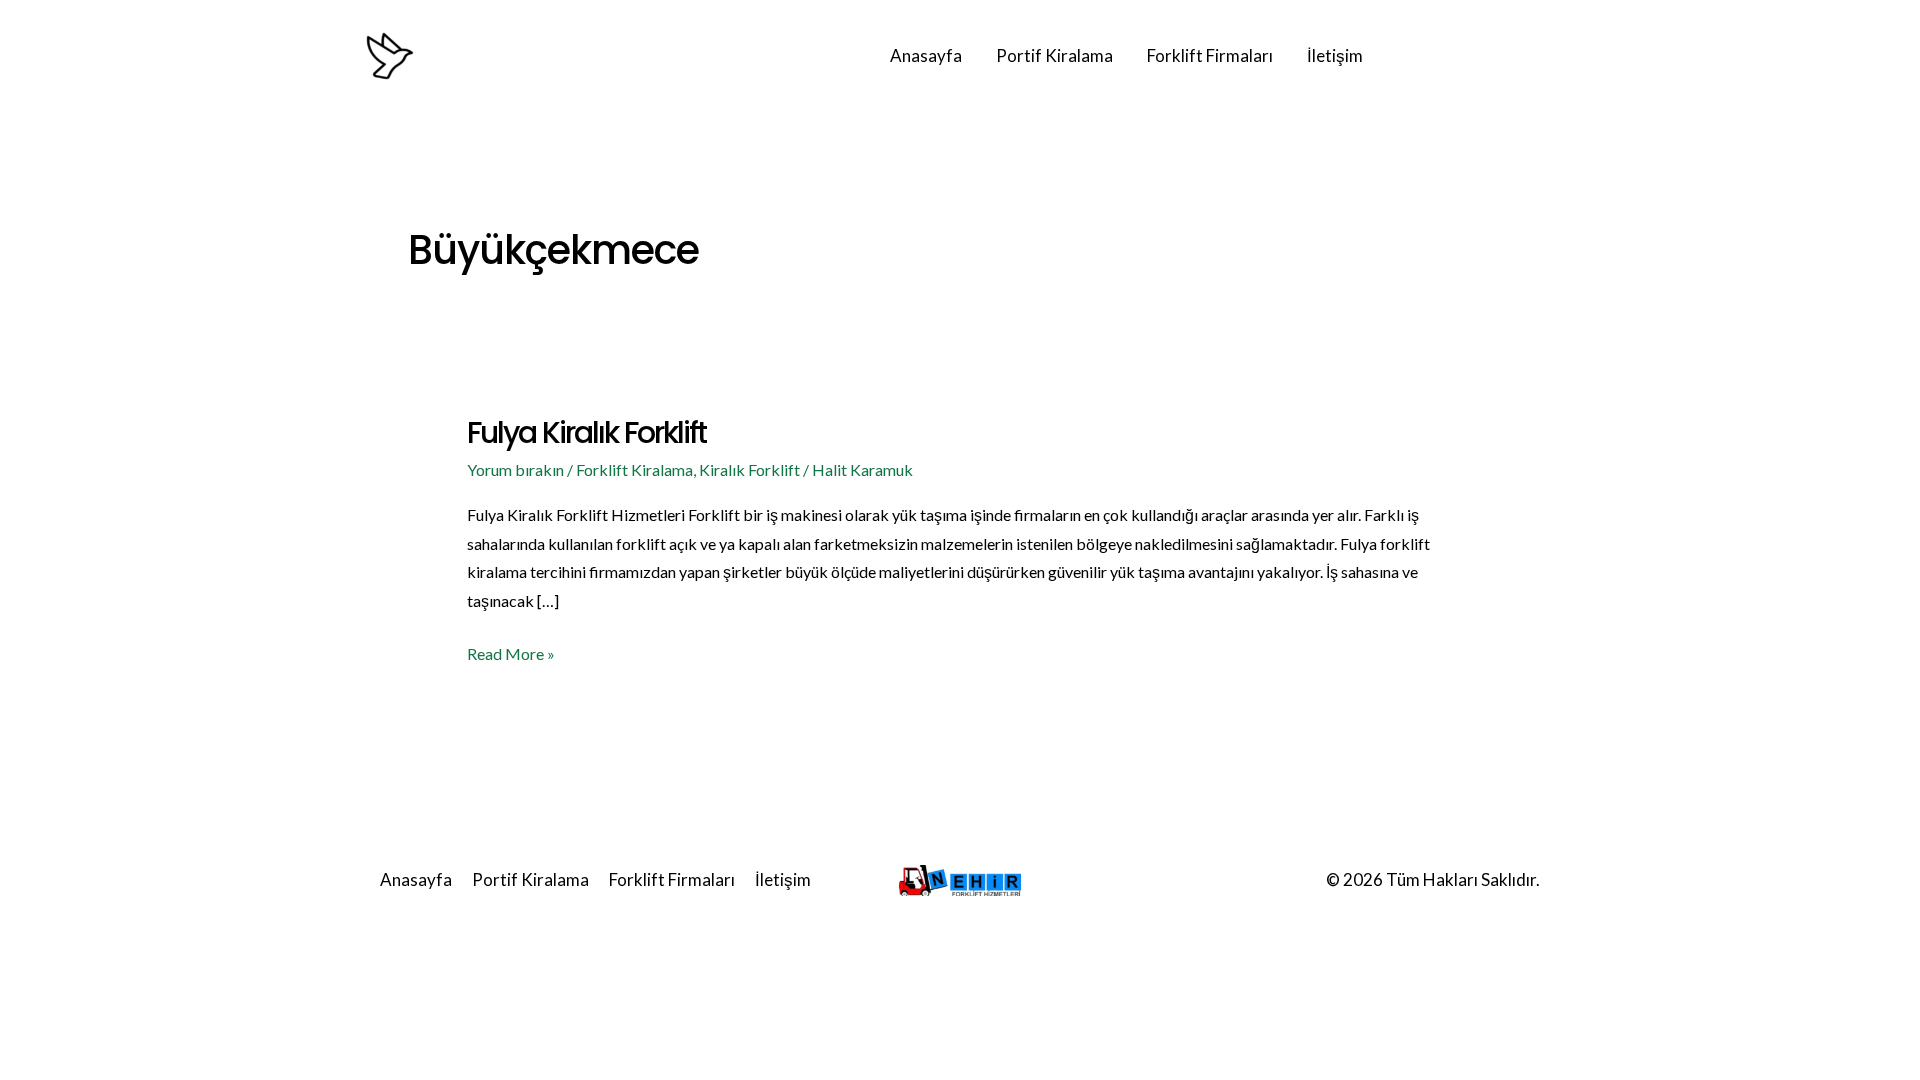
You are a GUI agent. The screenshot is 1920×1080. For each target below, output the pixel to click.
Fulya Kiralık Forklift (586, 432)
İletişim (1335, 55)
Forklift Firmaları (1210, 55)
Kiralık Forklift (749, 469)
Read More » (511, 651)
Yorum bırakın (515, 469)
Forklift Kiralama (634, 469)
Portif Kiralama (1054, 55)
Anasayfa (926, 55)
